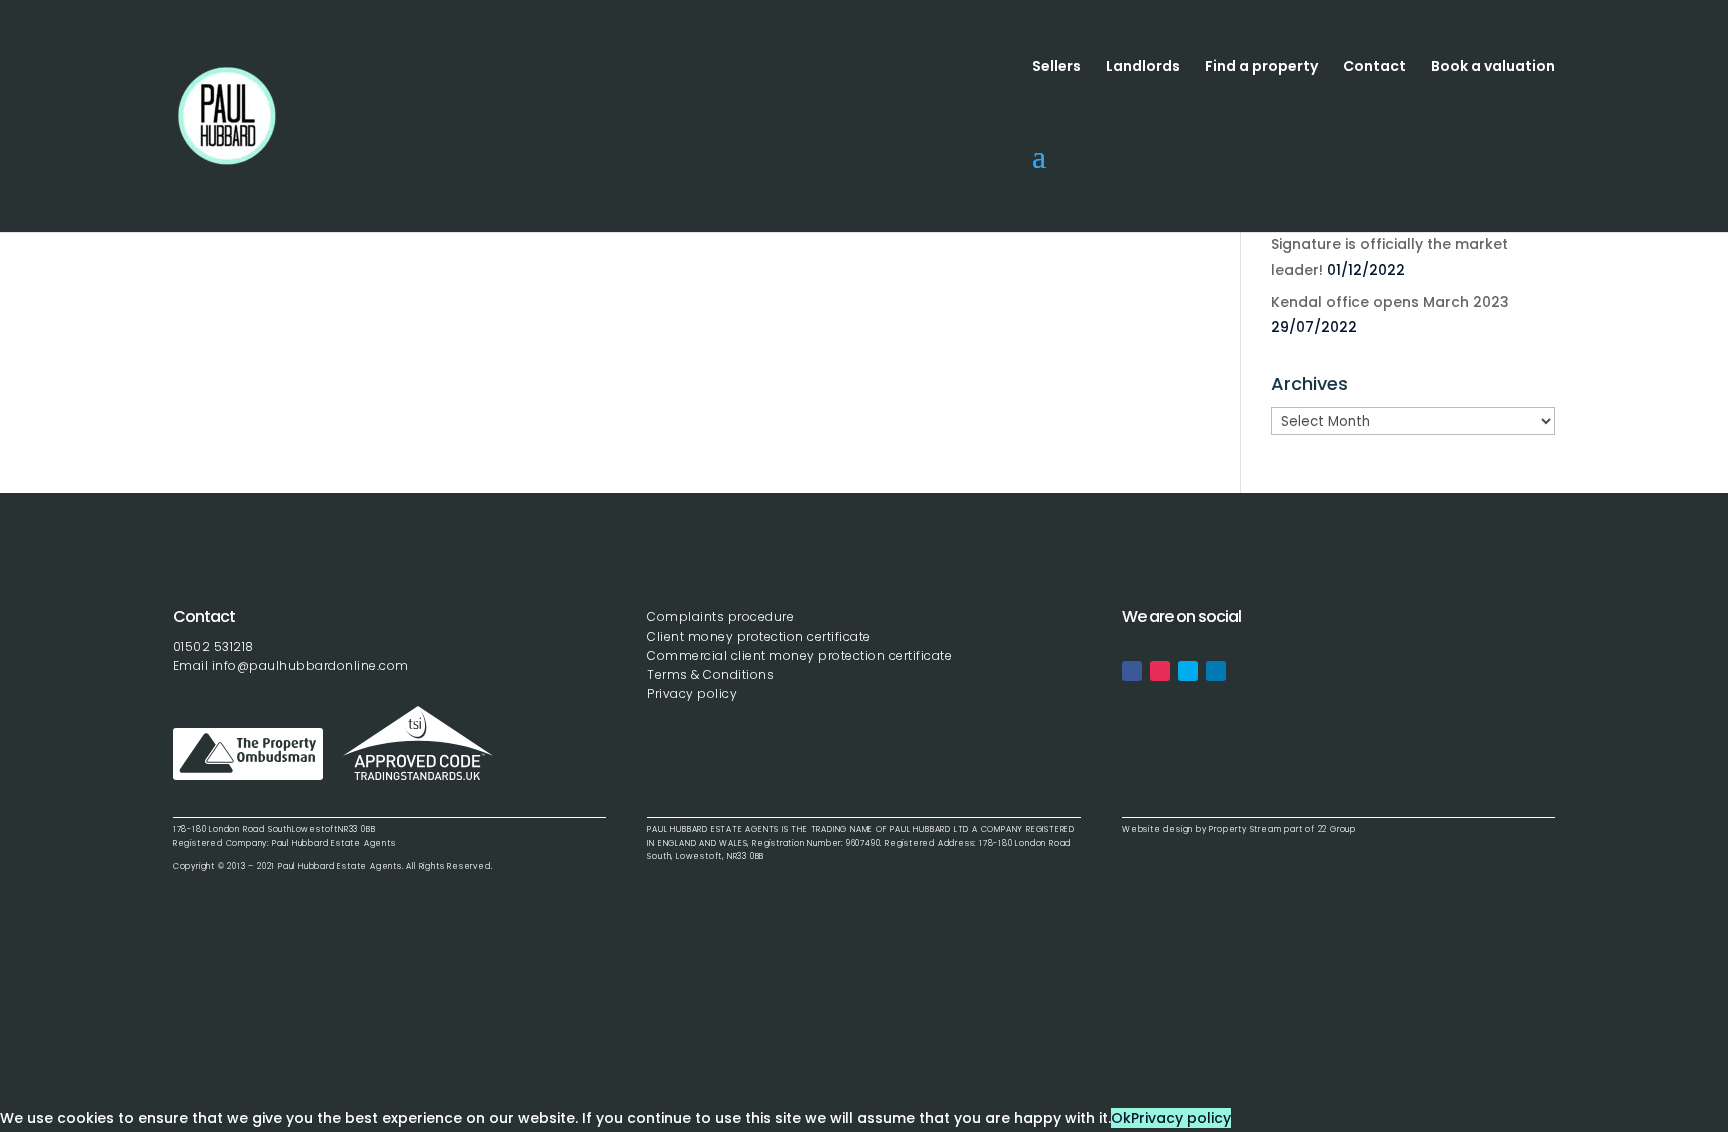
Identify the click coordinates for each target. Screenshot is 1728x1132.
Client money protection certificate (759, 636)
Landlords (1143, 67)
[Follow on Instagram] (1160, 671)
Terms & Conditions (710, 674)
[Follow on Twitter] (1188, 671)
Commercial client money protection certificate (799, 655)
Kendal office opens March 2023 (1390, 302)
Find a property (1261, 67)
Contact (1374, 67)
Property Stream (1245, 829)
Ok (1121, 1118)
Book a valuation (1493, 67)
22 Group (1335, 829)
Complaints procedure (720, 616)
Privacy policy (692, 693)
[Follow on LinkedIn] (1216, 671)
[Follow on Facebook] (1132, 671)
